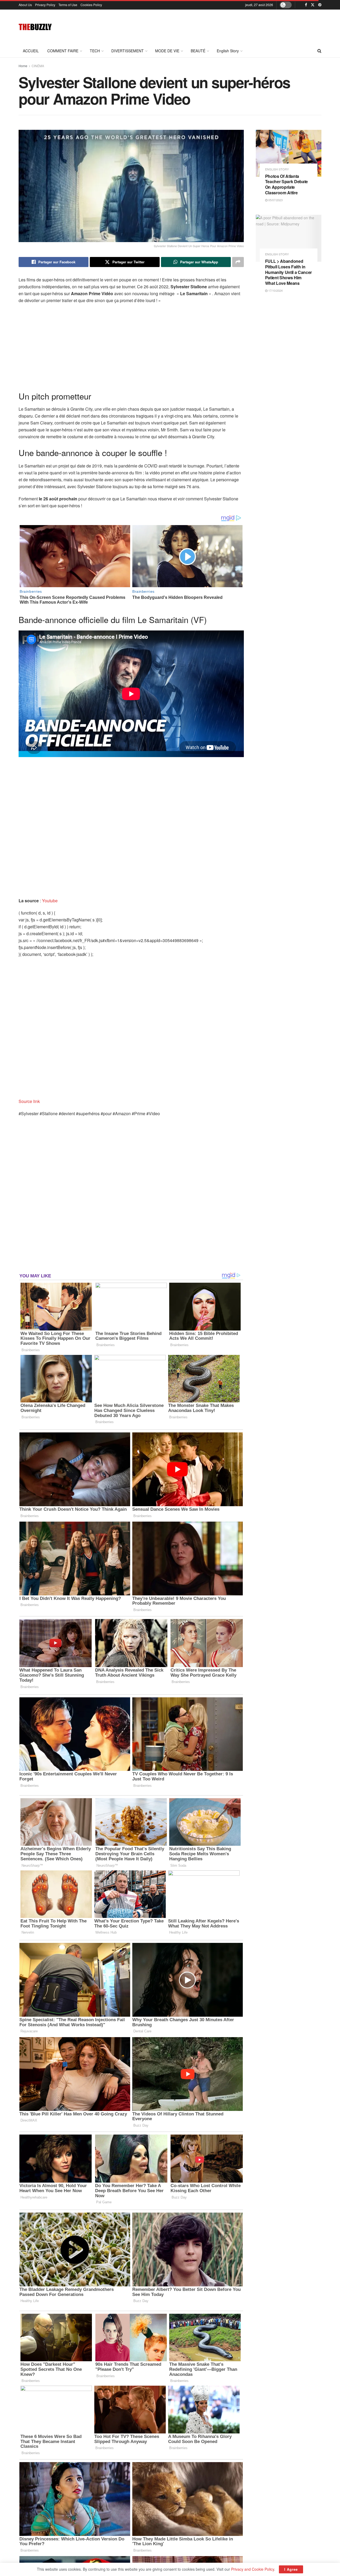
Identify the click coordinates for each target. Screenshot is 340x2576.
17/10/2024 (275, 290)
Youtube (50, 901)
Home (23, 66)
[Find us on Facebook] (306, 5)
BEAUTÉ (198, 51)
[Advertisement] (225, 26)
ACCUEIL (31, 51)
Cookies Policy (91, 5)
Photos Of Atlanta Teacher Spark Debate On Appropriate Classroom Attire (287, 184)
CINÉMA (38, 66)
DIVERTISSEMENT (127, 51)
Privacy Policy (45, 5)
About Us (25, 5)
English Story (228, 51)
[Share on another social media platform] (238, 262)
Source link (29, 1101)
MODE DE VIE (167, 51)
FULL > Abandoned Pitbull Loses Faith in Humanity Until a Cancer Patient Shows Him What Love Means (289, 272)
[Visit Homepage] (35, 27)
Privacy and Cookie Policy (253, 2569)
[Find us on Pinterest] (320, 5)
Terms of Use (68, 5)
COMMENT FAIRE (63, 51)
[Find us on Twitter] (313, 5)
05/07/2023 (275, 200)
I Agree (291, 2569)
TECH (95, 51)
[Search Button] (319, 51)
